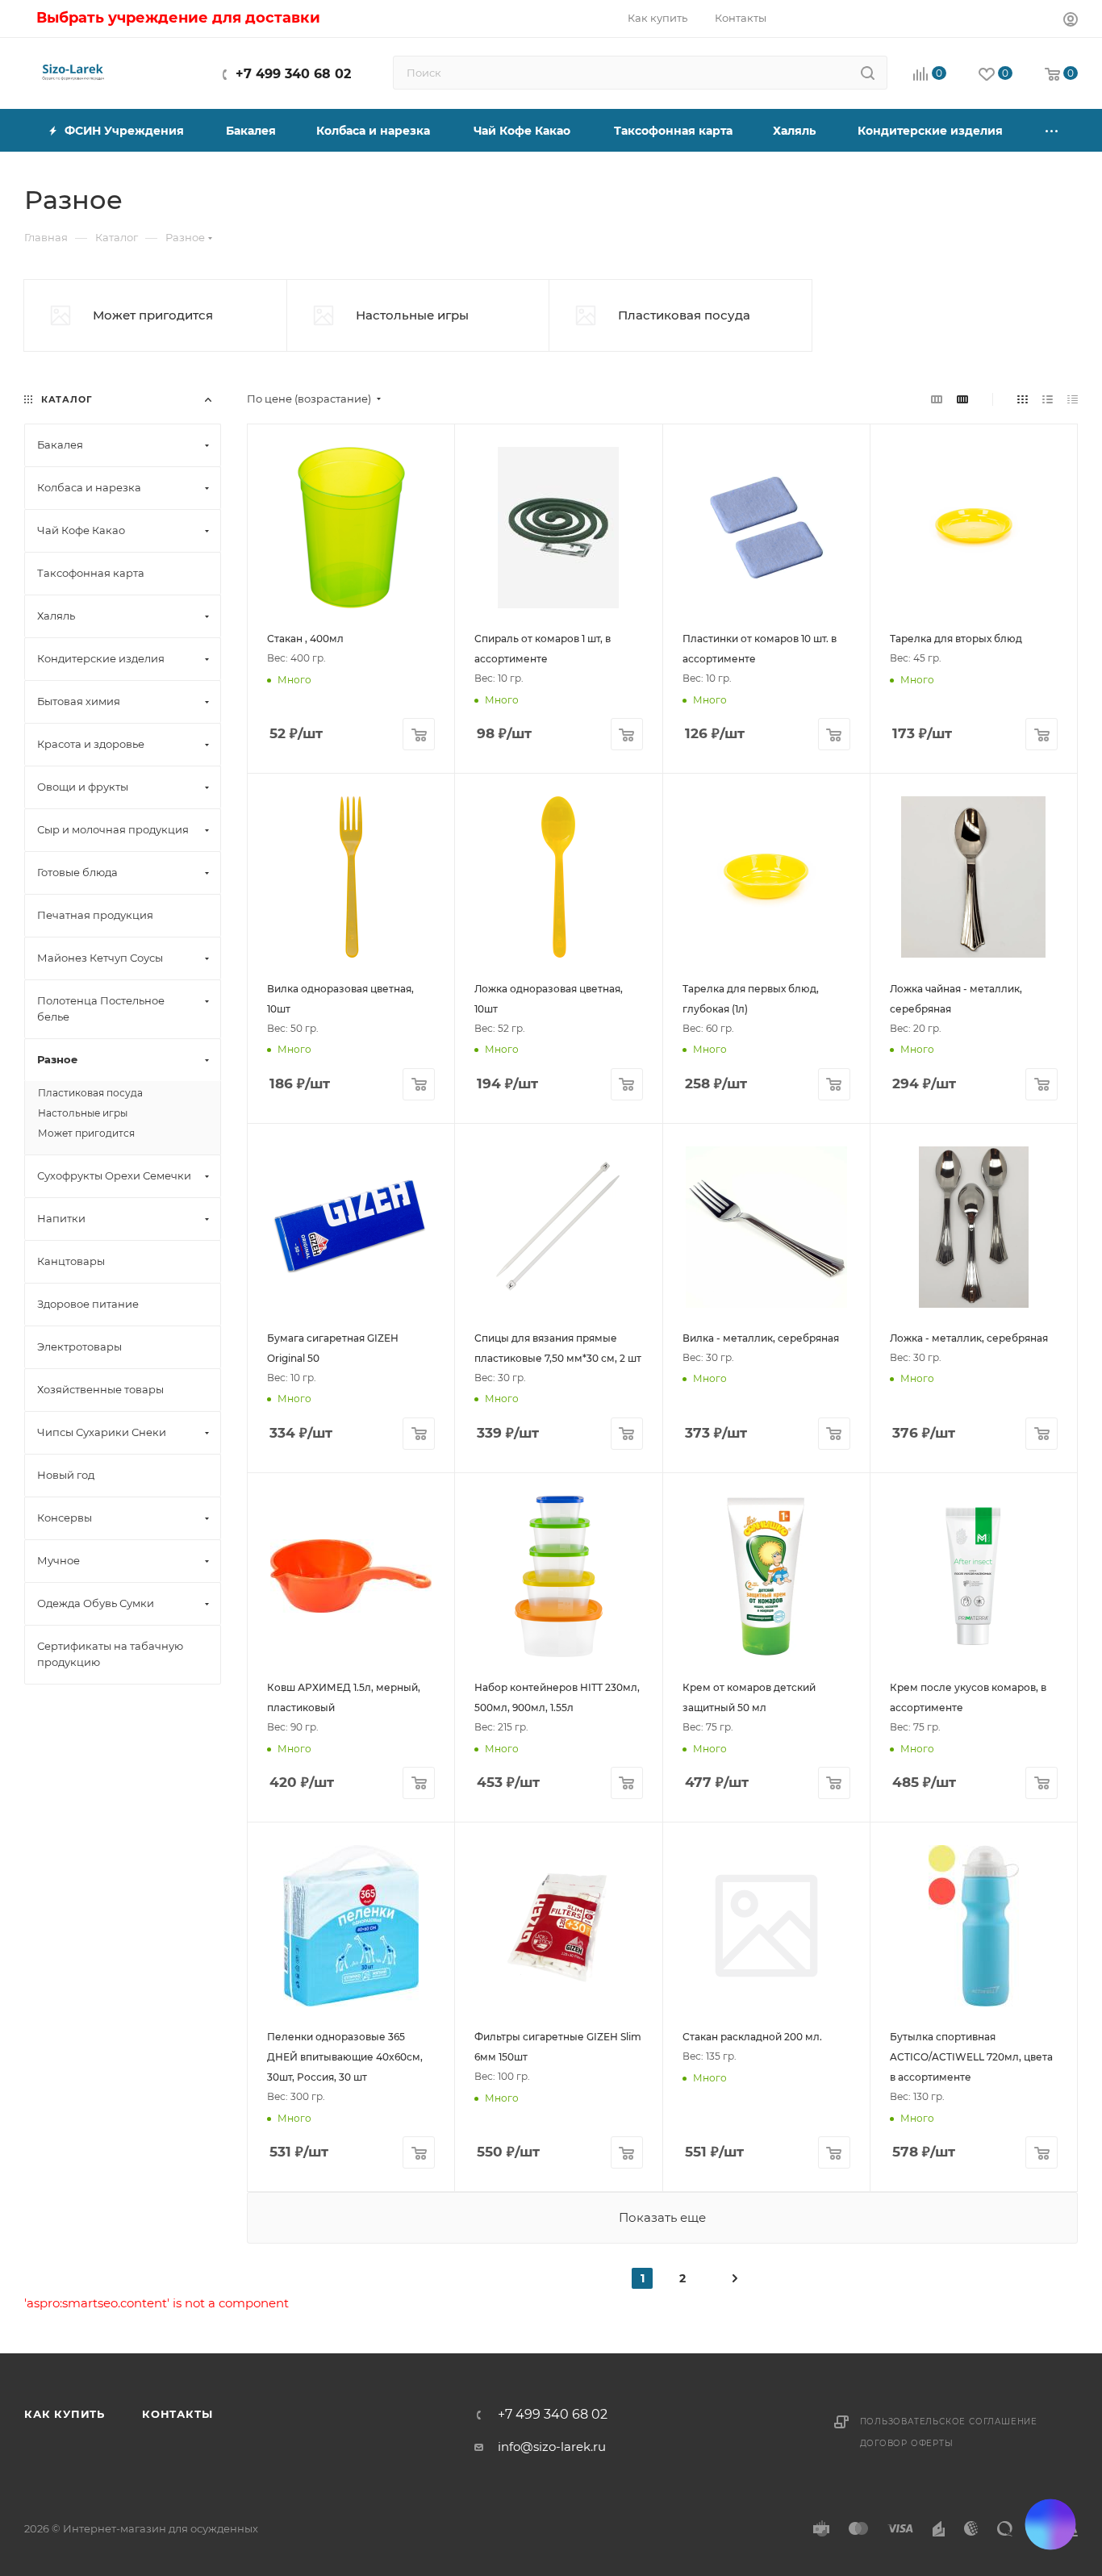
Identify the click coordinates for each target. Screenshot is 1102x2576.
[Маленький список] (937, 399)
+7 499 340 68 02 (293, 74)
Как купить (65, 2414)
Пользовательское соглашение (949, 2422)
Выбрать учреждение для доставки (178, 18)
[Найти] (868, 73)
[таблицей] (1073, 399)
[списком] (1048, 399)
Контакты (177, 2414)
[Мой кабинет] (1071, 21)
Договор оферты (907, 2443)
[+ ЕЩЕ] (1052, 130)
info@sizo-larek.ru (552, 2447)
